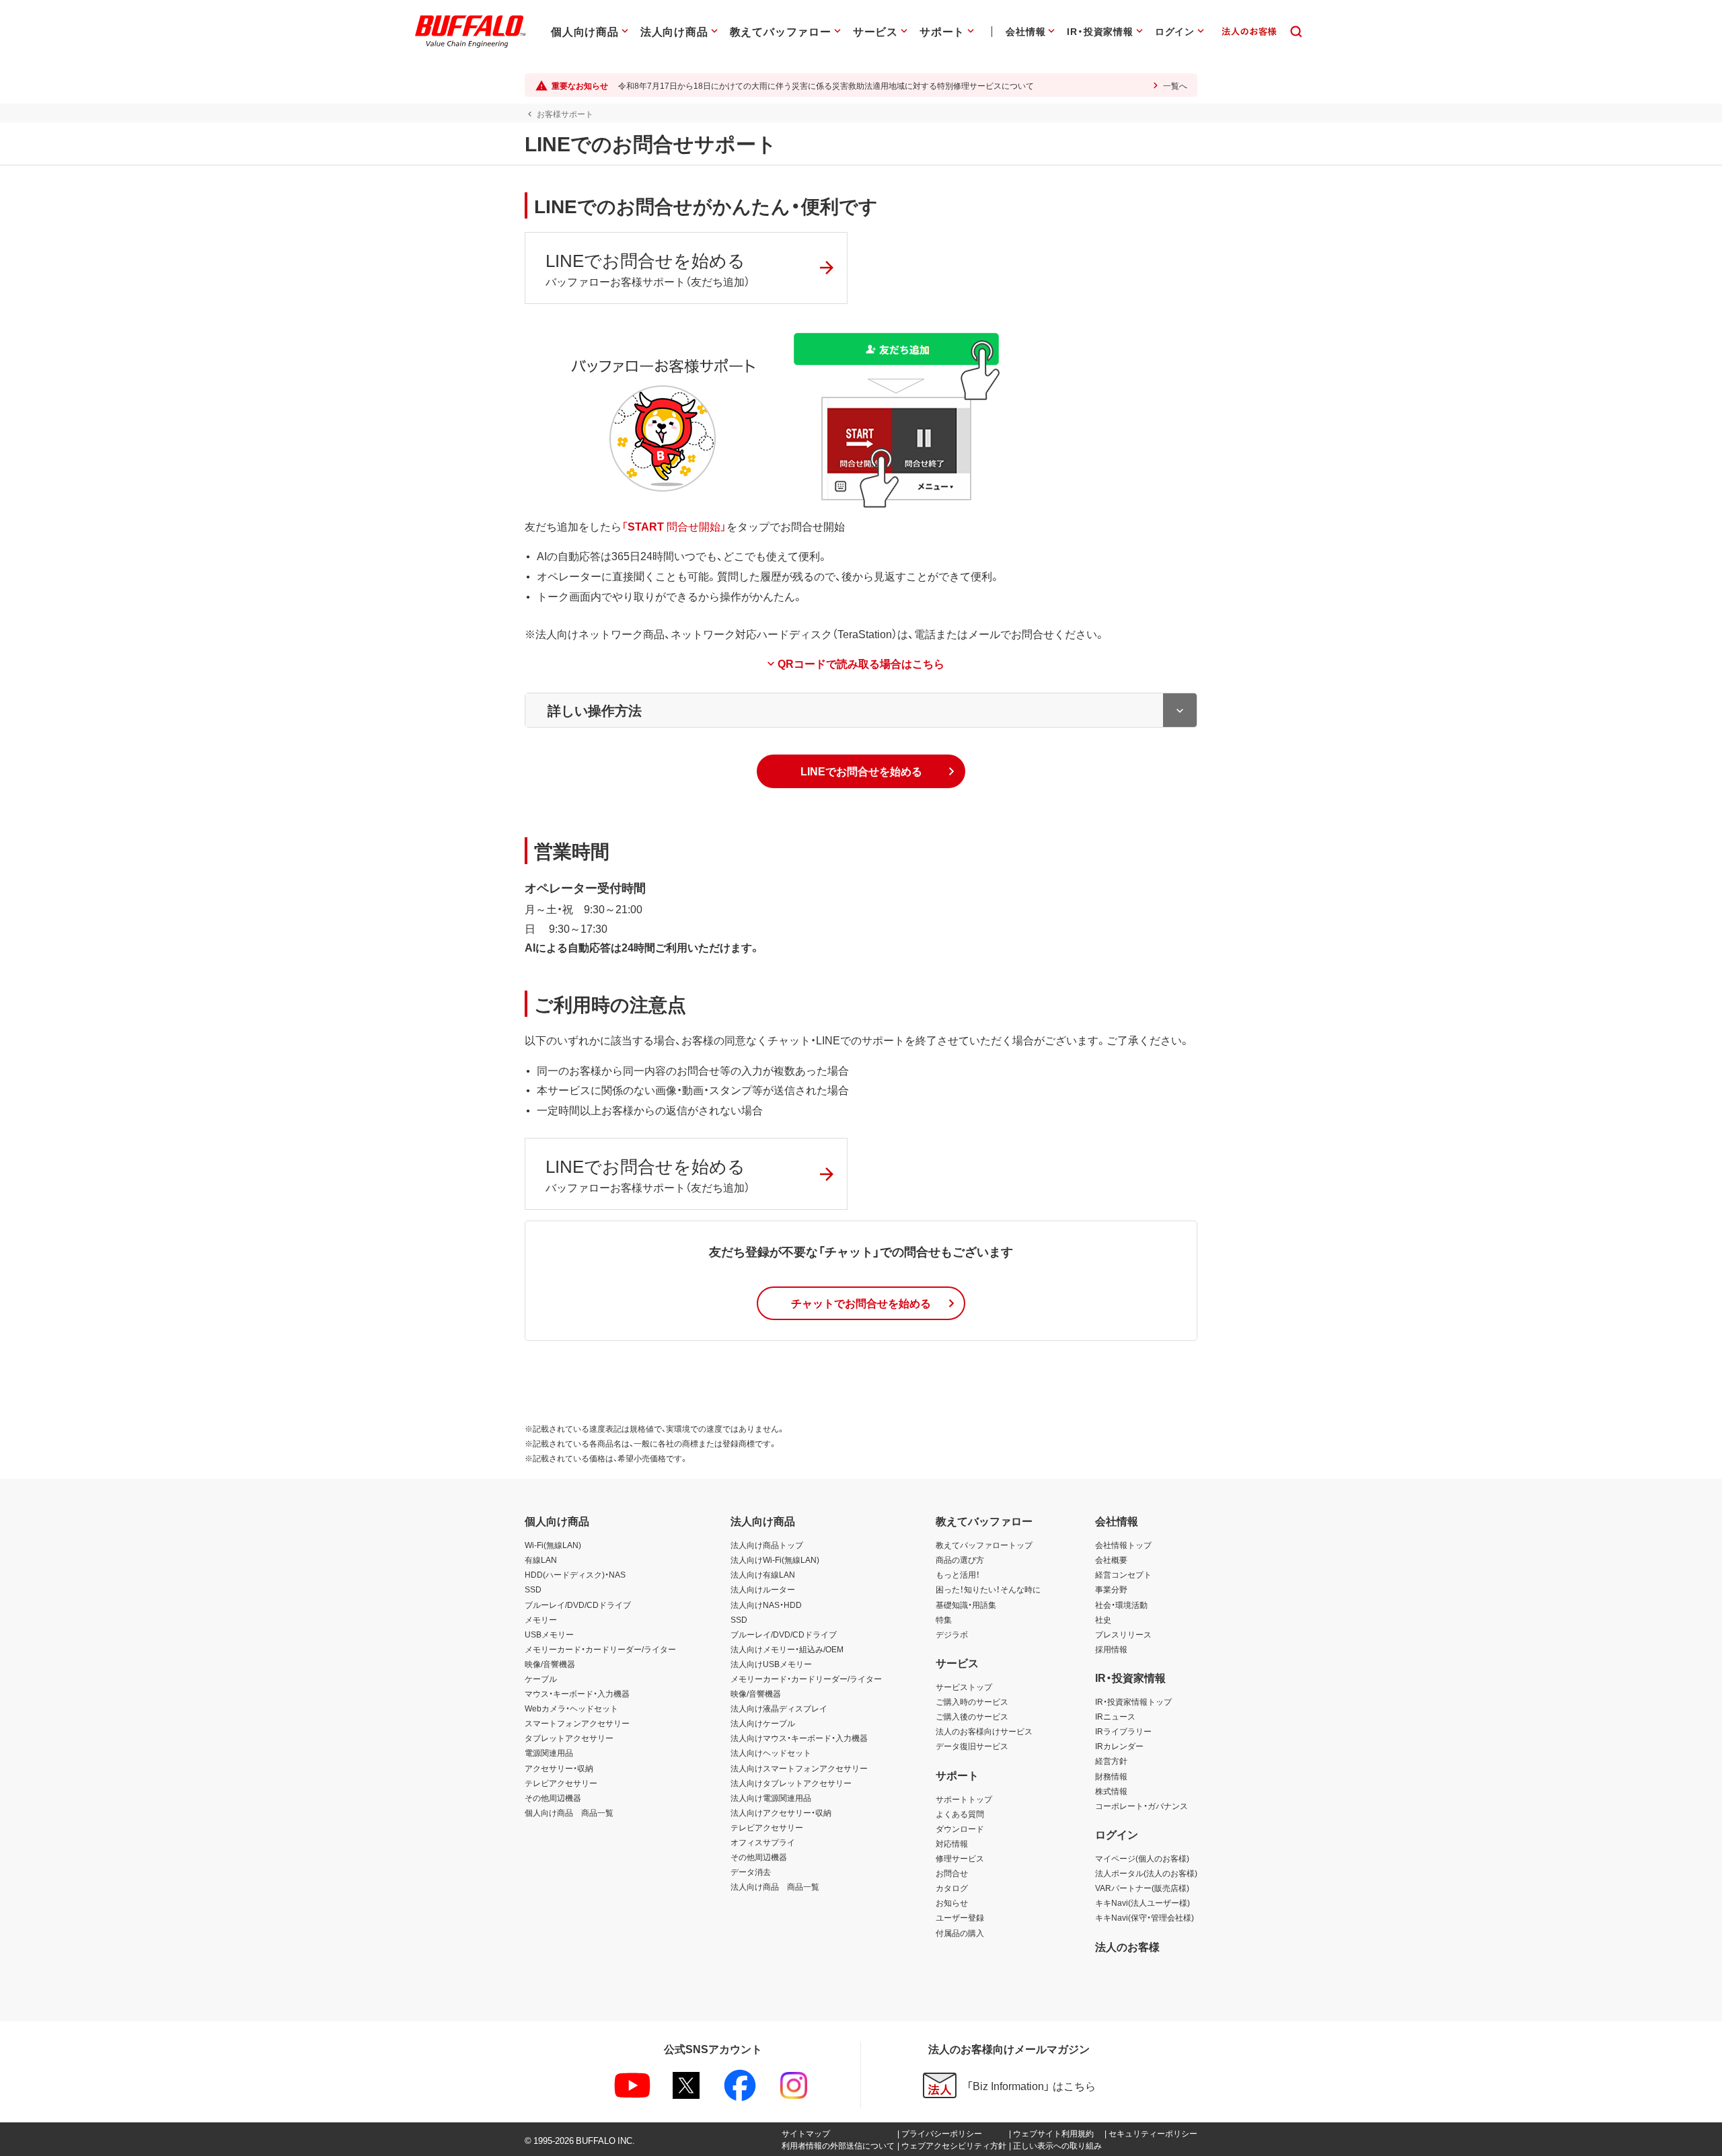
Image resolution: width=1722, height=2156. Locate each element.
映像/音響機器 (550, 1664)
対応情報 (952, 1843)
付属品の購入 (960, 1933)
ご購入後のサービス (972, 1716)
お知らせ (952, 1902)
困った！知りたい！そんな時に (988, 1589)
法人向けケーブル (763, 1723)
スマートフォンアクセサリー (577, 1723)
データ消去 (751, 1872)
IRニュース (1115, 1716)
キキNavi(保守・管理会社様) (1145, 1917)
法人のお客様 (1127, 1946)
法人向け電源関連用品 (771, 1798)
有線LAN (541, 1560)
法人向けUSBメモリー (771, 1664)
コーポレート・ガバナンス (1141, 1806)
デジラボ (952, 1634)
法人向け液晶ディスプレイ (779, 1708)
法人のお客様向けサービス (984, 1731)
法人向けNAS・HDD (766, 1605)
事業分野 (1111, 1589)
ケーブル (541, 1679)
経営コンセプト (1123, 1574)
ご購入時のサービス (972, 1701)
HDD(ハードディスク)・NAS (575, 1574)
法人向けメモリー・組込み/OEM (787, 1649)
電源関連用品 (549, 1753)
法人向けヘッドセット (771, 1753)
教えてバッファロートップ (984, 1545)
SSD (533, 1589)
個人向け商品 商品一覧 (569, 1812)
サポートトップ (964, 1799)
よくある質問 (960, 1814)
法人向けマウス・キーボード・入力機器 (799, 1738)
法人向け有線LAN (763, 1574)
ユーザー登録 (960, 1917)
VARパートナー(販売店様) (1142, 1888)
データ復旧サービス (972, 1746)
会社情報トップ (1123, 1545)
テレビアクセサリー (561, 1783)
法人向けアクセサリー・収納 (781, 1812)
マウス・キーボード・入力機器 (577, 1693)
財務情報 (1111, 1776)
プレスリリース (1123, 1634)
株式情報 (1111, 1791)
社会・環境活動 (1121, 1605)
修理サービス (960, 1858)
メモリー (541, 1619)
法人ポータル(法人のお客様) (1146, 1873)
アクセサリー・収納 (559, 1768)
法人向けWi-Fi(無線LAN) (775, 1560)
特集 (944, 1619)
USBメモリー (549, 1634)
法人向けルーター (763, 1589)
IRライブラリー (1123, 1731)
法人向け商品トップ (767, 1545)
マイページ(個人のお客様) (1142, 1858)
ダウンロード (960, 1828)
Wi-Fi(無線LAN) (553, 1545)
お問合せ (952, 1873)
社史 (1103, 1619)
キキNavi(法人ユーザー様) (1143, 1902)
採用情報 (1111, 1649)
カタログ (952, 1888)
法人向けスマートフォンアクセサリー (799, 1768)
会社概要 (1111, 1560)
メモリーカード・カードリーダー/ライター (600, 1649)
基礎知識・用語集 (966, 1605)
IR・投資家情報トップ (1133, 1701)
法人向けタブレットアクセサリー (791, 1783)
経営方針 (1111, 1761)
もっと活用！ (958, 1574)
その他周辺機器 (553, 1798)
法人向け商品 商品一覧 (775, 1886)
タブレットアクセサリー (569, 1738)
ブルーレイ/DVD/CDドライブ (578, 1605)
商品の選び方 (960, 1560)
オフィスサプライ (763, 1842)
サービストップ (964, 1687)
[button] (861, 771)
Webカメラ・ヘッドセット (571, 1708)
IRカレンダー (1119, 1746)
